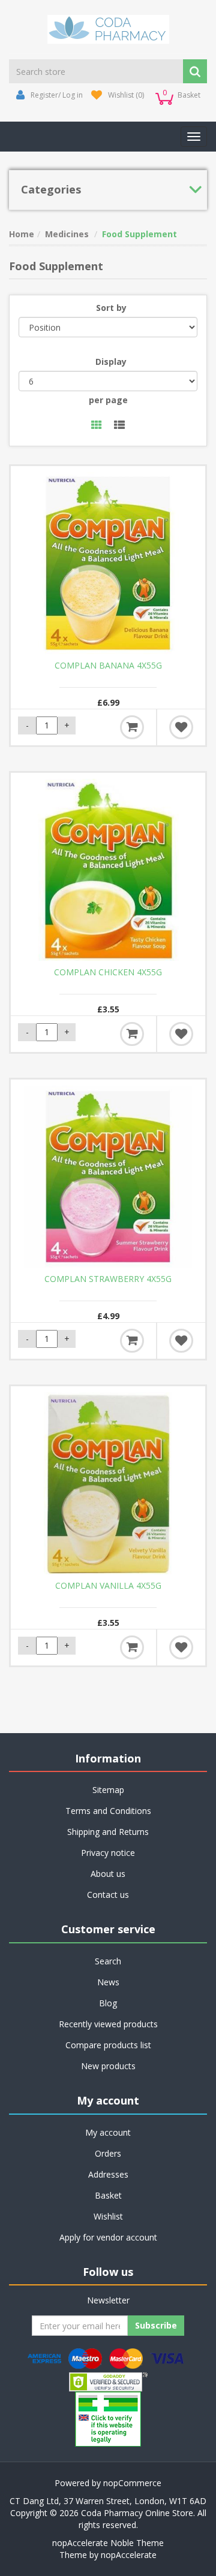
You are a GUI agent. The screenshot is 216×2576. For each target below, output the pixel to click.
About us (108, 1874)
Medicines (67, 234)
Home (22, 234)
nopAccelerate (129, 2555)
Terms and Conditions (108, 1811)
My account (108, 2132)
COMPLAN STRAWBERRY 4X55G (108, 1279)
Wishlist (108, 2216)
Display (111, 362)
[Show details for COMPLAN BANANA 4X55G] (108, 563)
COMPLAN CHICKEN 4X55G (108, 972)
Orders (108, 2153)
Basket (108, 2195)
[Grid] (97, 426)
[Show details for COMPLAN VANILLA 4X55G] (108, 1483)
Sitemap (108, 1790)
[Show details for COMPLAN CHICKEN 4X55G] (108, 870)
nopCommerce (132, 2483)
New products (108, 2066)
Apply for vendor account (108, 2237)
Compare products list (108, 2045)
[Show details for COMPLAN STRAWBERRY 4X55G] (108, 1177)
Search (108, 1961)
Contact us (108, 1895)
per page (108, 400)
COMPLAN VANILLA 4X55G (108, 1586)
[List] (119, 426)
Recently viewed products (108, 2024)
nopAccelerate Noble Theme (108, 2543)
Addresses (108, 2174)
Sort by (111, 308)
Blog (108, 2003)
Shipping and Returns (108, 1832)
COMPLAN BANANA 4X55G (108, 666)
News (108, 1982)
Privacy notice (108, 1853)
